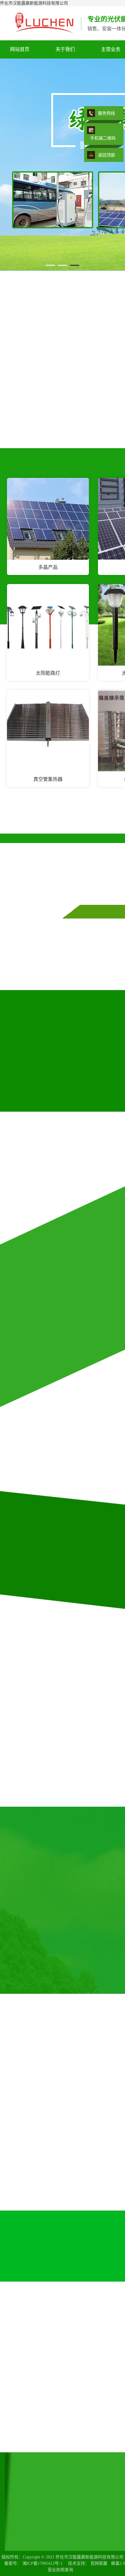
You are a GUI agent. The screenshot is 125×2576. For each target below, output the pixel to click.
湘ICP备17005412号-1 (42, 2563)
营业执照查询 (60, 2570)
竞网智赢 (99, 2563)
